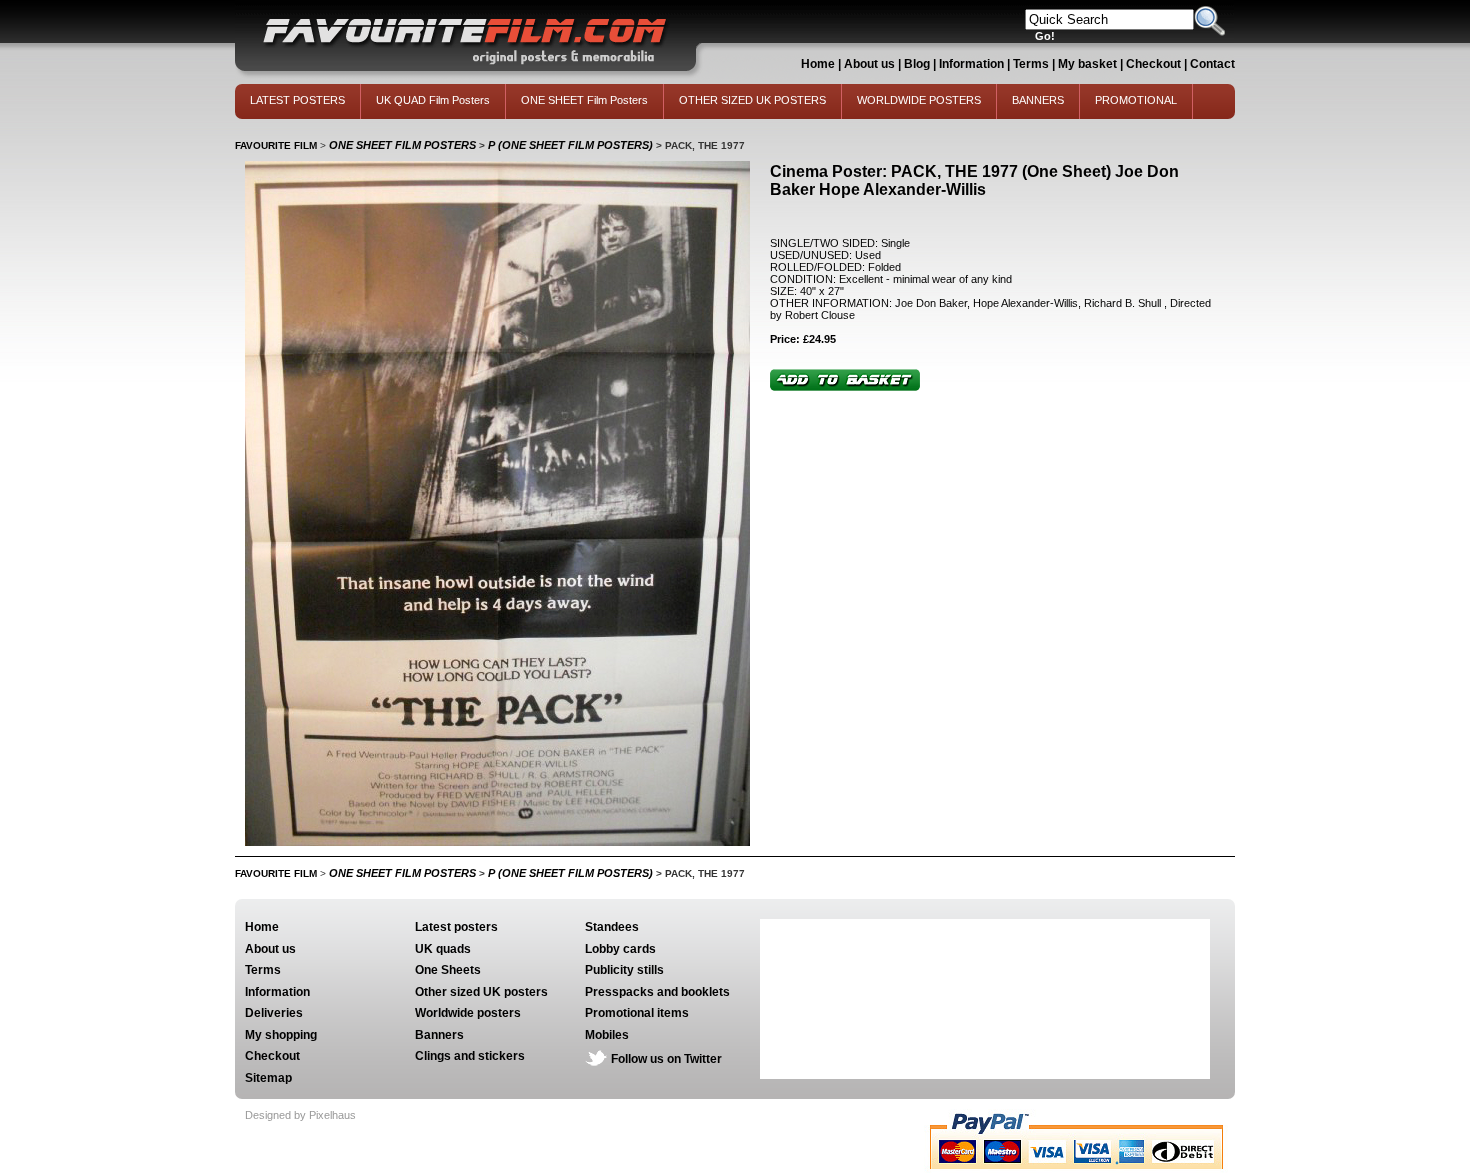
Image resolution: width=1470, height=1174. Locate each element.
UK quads (443, 949)
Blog (917, 64)
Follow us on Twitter (666, 1059)
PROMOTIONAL (1136, 100)
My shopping (281, 1035)
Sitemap (268, 1078)
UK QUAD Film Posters (433, 100)
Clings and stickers (470, 1056)
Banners (439, 1035)
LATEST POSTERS (297, 100)
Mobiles (607, 1035)
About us (869, 64)
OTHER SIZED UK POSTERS (752, 100)
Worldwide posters (468, 1013)
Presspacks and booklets (657, 992)
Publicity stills (624, 970)
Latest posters (456, 927)
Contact (1212, 64)
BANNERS (1038, 100)
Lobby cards (620, 949)
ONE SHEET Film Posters (584, 100)
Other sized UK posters (481, 992)
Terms (1031, 64)
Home (818, 64)
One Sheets (448, 970)
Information (971, 64)
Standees (612, 927)
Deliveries (274, 1013)
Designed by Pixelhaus (300, 1115)
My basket (1087, 64)
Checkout (1155, 64)
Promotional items (637, 1013)
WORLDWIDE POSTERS (919, 100)
